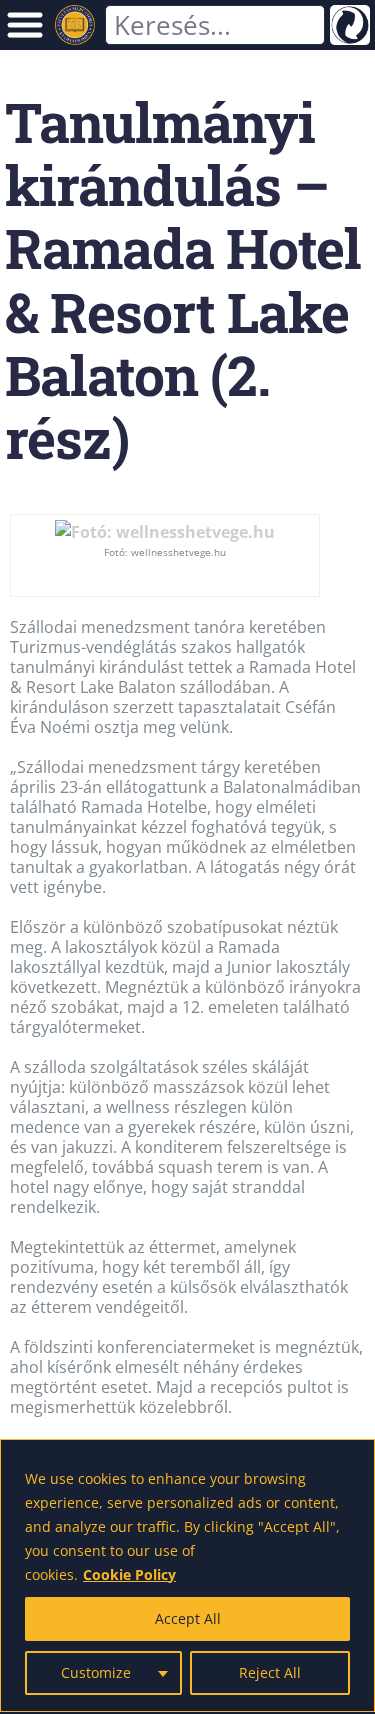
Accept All (188, 1618)
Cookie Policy (129, 1574)
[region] (187, 1575)
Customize (96, 1672)
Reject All (270, 1672)
